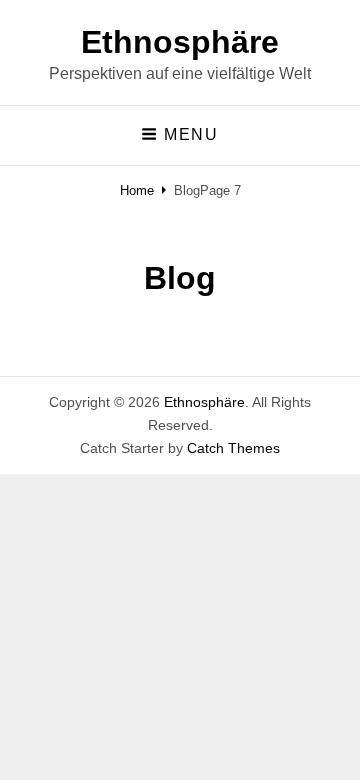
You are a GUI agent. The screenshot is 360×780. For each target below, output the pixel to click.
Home (137, 190)
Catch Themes (233, 448)
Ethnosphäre (180, 42)
